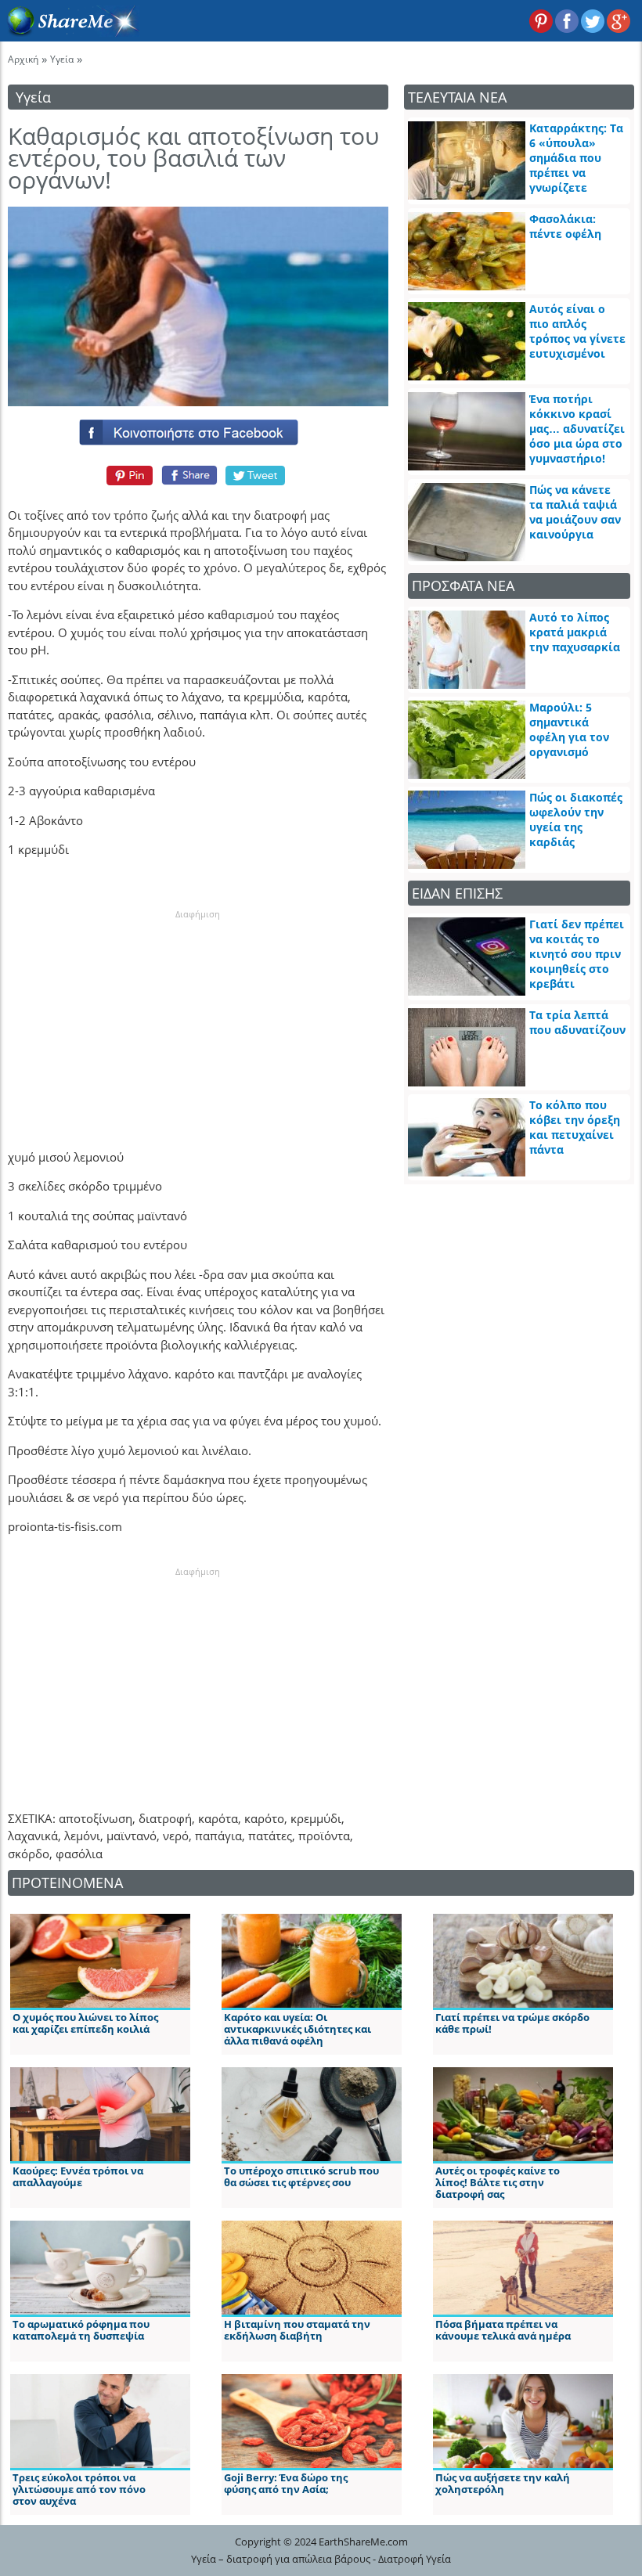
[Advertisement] (198, 1018)
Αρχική (23, 59)
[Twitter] (256, 475)
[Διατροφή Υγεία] (70, 32)
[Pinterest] (127, 475)
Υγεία (62, 59)
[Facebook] (198, 429)
